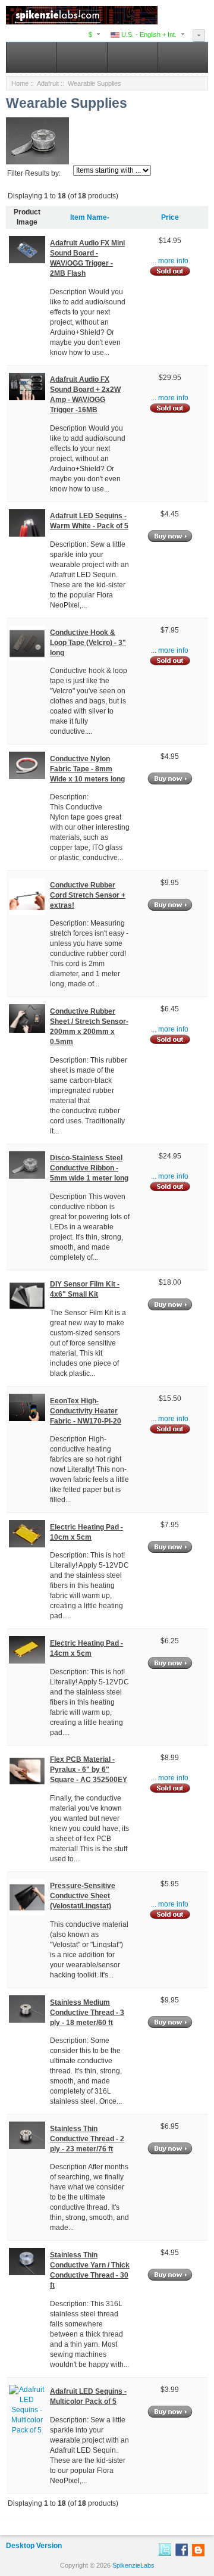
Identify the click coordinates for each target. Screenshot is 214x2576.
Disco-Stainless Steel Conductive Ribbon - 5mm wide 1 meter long (89, 1168)
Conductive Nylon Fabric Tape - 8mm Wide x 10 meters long (87, 769)
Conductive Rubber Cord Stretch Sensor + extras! (88, 895)
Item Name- (90, 217)
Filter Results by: (34, 173)
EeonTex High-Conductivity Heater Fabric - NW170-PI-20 (86, 1411)
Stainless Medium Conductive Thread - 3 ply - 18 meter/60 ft (87, 2013)
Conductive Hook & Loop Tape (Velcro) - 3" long (88, 643)
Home (20, 83)
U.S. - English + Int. (148, 35)
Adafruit (48, 83)
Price (170, 217)
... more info (170, 261)
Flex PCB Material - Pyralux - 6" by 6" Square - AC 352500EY (89, 1770)
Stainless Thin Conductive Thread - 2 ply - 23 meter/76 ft (87, 2139)
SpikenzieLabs (133, 2565)
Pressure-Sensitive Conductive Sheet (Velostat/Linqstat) (83, 1896)
